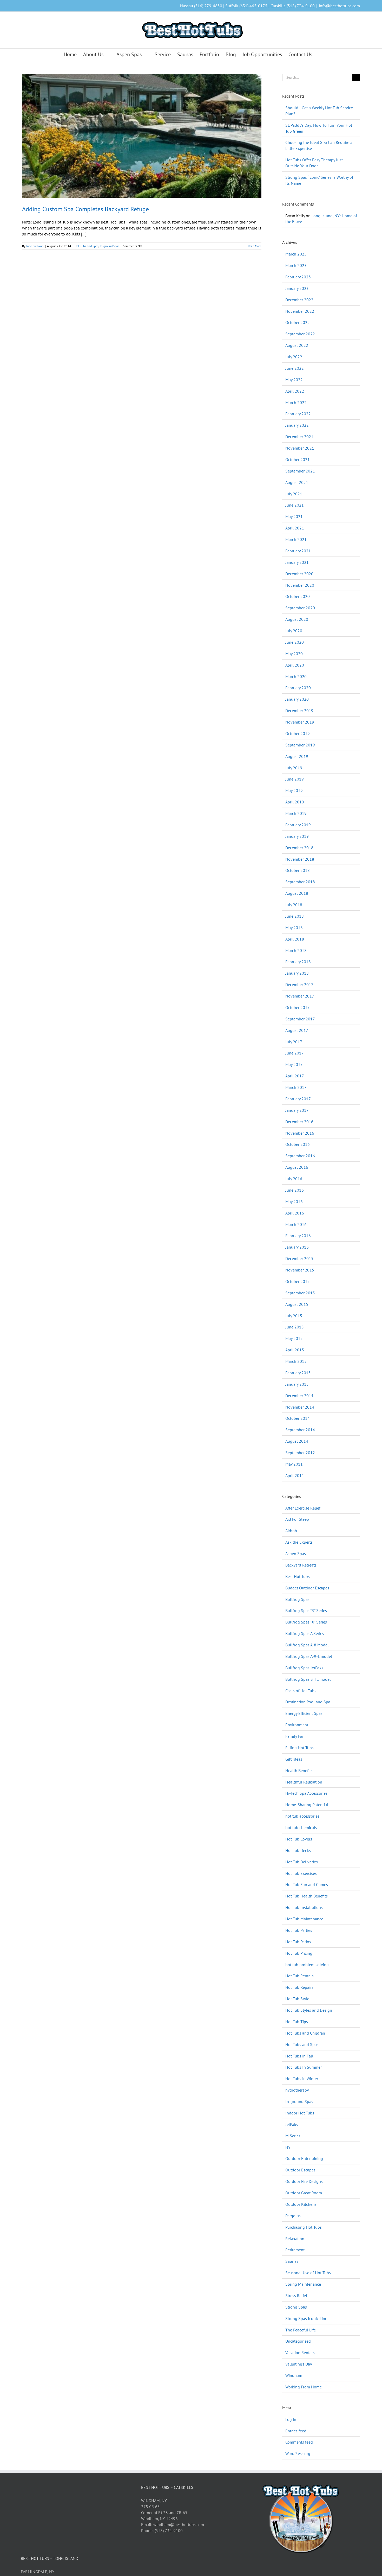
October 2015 (298, 1281)
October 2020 (298, 596)
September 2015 (300, 1293)
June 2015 (295, 1327)
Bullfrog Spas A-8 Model (307, 1645)
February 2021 (298, 551)
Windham (294, 2375)
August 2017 (297, 1030)
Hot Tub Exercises (301, 1873)
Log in (291, 2419)
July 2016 (294, 1179)
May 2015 (294, 1338)
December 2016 (299, 1122)
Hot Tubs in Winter (302, 2079)
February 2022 (298, 414)
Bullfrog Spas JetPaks (304, 1668)
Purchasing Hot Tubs (304, 2227)
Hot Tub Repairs (299, 1987)
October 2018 (298, 870)
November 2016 (300, 1133)
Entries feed (296, 2431)
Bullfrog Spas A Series (305, 1633)
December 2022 (299, 300)
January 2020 (297, 699)
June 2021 (295, 505)
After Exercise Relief (303, 1508)
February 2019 (298, 825)
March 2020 (296, 676)
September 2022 (300, 334)
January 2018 (297, 973)
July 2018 (294, 905)
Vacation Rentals (300, 2353)
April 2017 (295, 1076)
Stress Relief (296, 2296)
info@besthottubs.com (339, 6)
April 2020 (295, 665)
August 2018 (297, 893)
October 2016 (298, 1144)
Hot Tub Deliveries (302, 1862)
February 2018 (298, 962)
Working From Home (304, 2387)
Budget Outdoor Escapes (307, 1588)
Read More (255, 246)
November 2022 (300, 311)
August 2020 (297, 619)
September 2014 (300, 1430)
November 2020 (300, 585)
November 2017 (300, 996)
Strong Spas (296, 2307)
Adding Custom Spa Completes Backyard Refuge (85, 209)
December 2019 (299, 711)
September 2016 (300, 1156)
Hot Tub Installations (304, 1907)
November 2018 (300, 859)
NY (288, 2147)
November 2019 (300, 722)
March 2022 (296, 402)
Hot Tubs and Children (305, 2033)
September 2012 (300, 1453)
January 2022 (297, 425)
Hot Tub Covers (299, 1839)
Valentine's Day (299, 2364)
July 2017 (294, 1042)
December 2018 (299, 848)
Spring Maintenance (303, 2284)
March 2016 (296, 1224)
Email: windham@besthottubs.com (173, 2524)
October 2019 (298, 733)
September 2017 (300, 1019)
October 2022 (298, 322)
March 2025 (296, 254)
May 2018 (294, 928)
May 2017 (294, 1064)
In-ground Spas (110, 246)
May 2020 (294, 654)
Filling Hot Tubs (299, 1748)
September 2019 (300, 745)
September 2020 (300, 608)
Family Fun (295, 1736)
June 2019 (295, 779)
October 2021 (298, 459)
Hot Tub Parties (299, 1930)
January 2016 (297, 1247)
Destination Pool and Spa (308, 1702)
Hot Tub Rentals (299, 1976)
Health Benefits (299, 1770)
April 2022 (295, 391)
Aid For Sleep (297, 1519)
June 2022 (295, 368)
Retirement (295, 2250)
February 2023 (298, 277)
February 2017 (298, 1099)
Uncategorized (298, 2341)
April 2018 (295, 939)
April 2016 (295, 1213)
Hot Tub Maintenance (304, 1919)
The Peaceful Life (301, 2330)
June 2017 (295, 1053)
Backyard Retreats (301, 1565)
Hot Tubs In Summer (304, 2067)
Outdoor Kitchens (301, 2204)
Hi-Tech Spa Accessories (306, 1793)
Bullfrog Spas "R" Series (306, 1610)
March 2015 (296, 1361)
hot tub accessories (302, 1816)
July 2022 (294, 357)
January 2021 (297, 562)
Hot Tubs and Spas (87, 246)
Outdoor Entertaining (304, 2158)
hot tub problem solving (307, 1965)
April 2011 (295, 1475)
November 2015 (300, 1270)
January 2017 (297, 1110)
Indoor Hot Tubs (300, 2113)
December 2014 (299, 1396)
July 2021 (294, 494)
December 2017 (299, 985)
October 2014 (298, 1418)
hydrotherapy (297, 2090)
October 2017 (298, 1007)
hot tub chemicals (301, 1827)
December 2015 (299, 1258)
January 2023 (297, 288)
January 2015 (297, 1384)
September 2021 (300, 471)
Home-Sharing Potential (307, 1805)
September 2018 (300, 882)
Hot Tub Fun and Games (307, 1884)
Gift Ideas (294, 1759)
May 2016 (294, 1201)
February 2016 (298, 1236)
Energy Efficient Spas (304, 1713)
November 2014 (300, 1407)
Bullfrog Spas (297, 1599)
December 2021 (299, 437)
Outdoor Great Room (304, 2193)
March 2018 (296, 950)
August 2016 (297, 1167)
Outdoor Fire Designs (304, 2181)
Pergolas (293, 2216)
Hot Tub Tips (297, 2022)
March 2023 (296, 265)
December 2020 (299, 574)
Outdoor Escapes (300, 2170)
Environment (297, 1725)
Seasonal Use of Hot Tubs (308, 2273)
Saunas (292, 2261)
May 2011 (294, 1464)
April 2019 (295, 802)
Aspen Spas (296, 1554)
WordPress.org (298, 2453)
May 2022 (294, 380)
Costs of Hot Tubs (301, 1691)
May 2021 (294, 516)
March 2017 (296, 1087)
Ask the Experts (299, 1542)
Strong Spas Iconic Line (306, 2318)
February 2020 (298, 688)
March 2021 (296, 539)
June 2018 (295, 916)
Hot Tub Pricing (299, 1953)
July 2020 (294, 631)
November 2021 (300, 448)
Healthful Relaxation (304, 1782)
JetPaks (292, 2124)
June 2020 (295, 642)
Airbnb (291, 1531)
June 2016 (295, 1190)
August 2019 (297, 756)
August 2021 (297, 482)
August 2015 (297, 1304)
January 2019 (297, 836)
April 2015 (295, 1350)
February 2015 (298, 1373)
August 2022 (297, 345)
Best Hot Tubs (298, 1576)
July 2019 (294, 768)
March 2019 (296, 813)
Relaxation (295, 2239)
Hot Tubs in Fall (299, 2056)
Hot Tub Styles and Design (309, 2010)
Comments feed (299, 2442)
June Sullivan (35, 246)
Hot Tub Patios (298, 1942)
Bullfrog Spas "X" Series (306, 1622)
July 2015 (294, 1316)
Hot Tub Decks (298, 1850)
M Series (293, 2136)
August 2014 (297, 1441)
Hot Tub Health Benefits (307, 1896)
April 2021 (295, 528)
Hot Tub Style (297, 1999)
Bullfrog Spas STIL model (308, 1679)
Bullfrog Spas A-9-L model (309, 1656)
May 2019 (294, 790)
